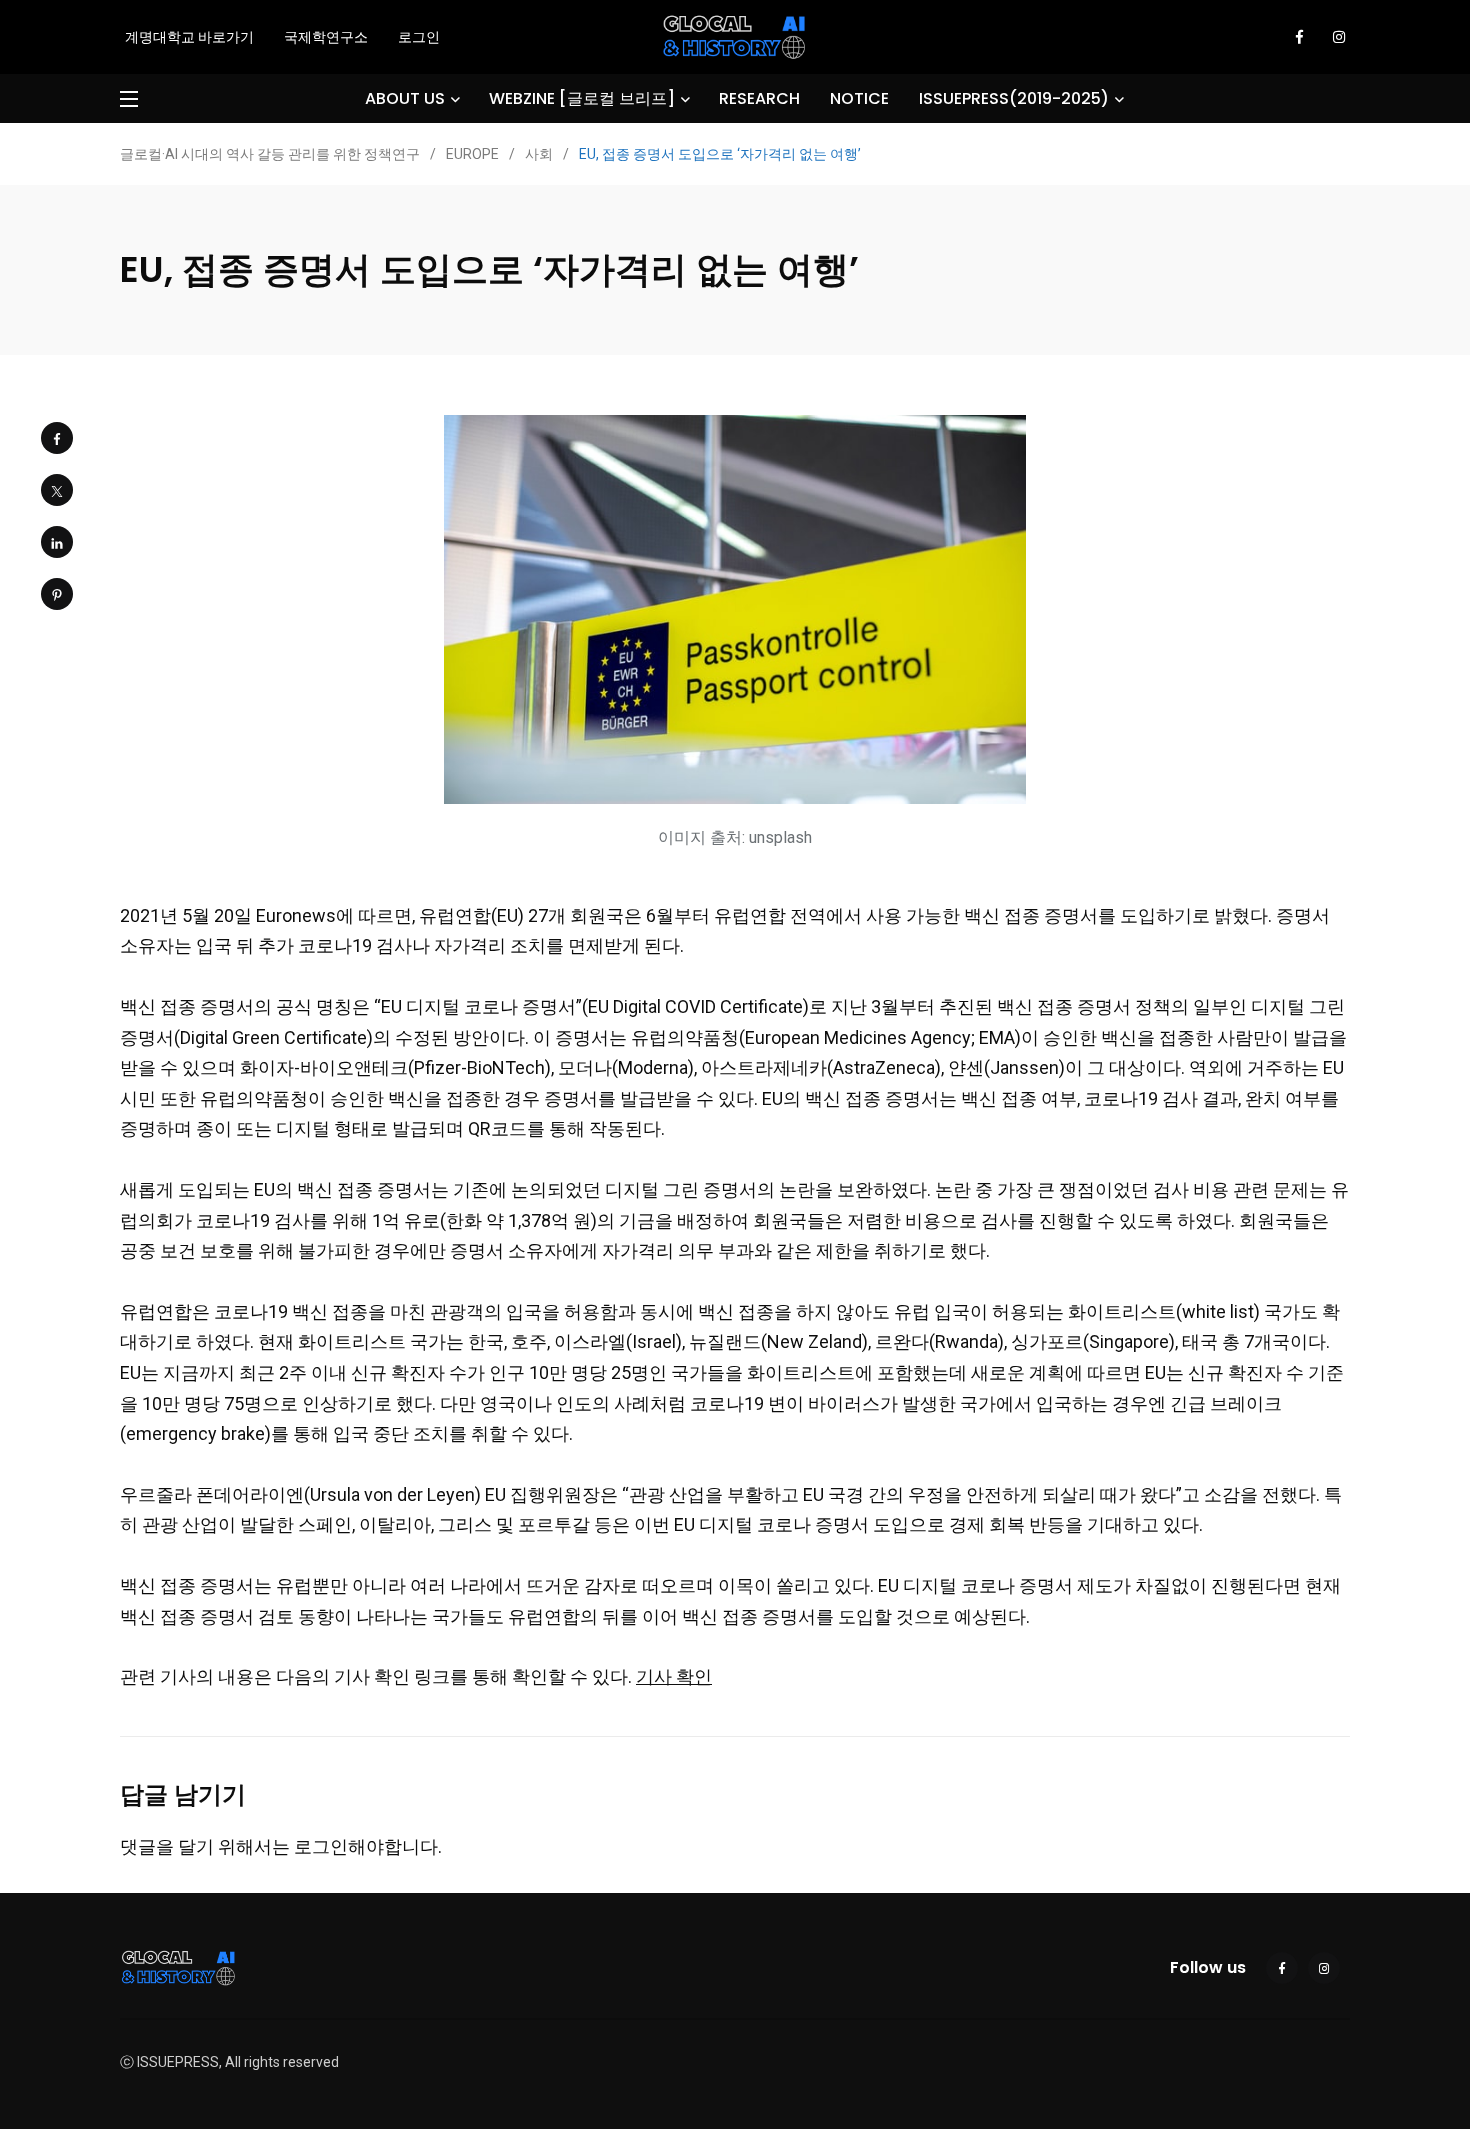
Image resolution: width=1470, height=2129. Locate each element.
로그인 (419, 37)
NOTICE (859, 98)
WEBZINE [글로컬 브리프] (582, 98)
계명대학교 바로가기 (189, 37)
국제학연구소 (326, 37)
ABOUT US (405, 98)
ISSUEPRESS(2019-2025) (1014, 98)
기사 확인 (674, 1676)
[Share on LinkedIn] (57, 542)
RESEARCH (759, 98)
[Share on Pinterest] (57, 594)
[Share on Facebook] (57, 438)
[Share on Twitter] (57, 490)
